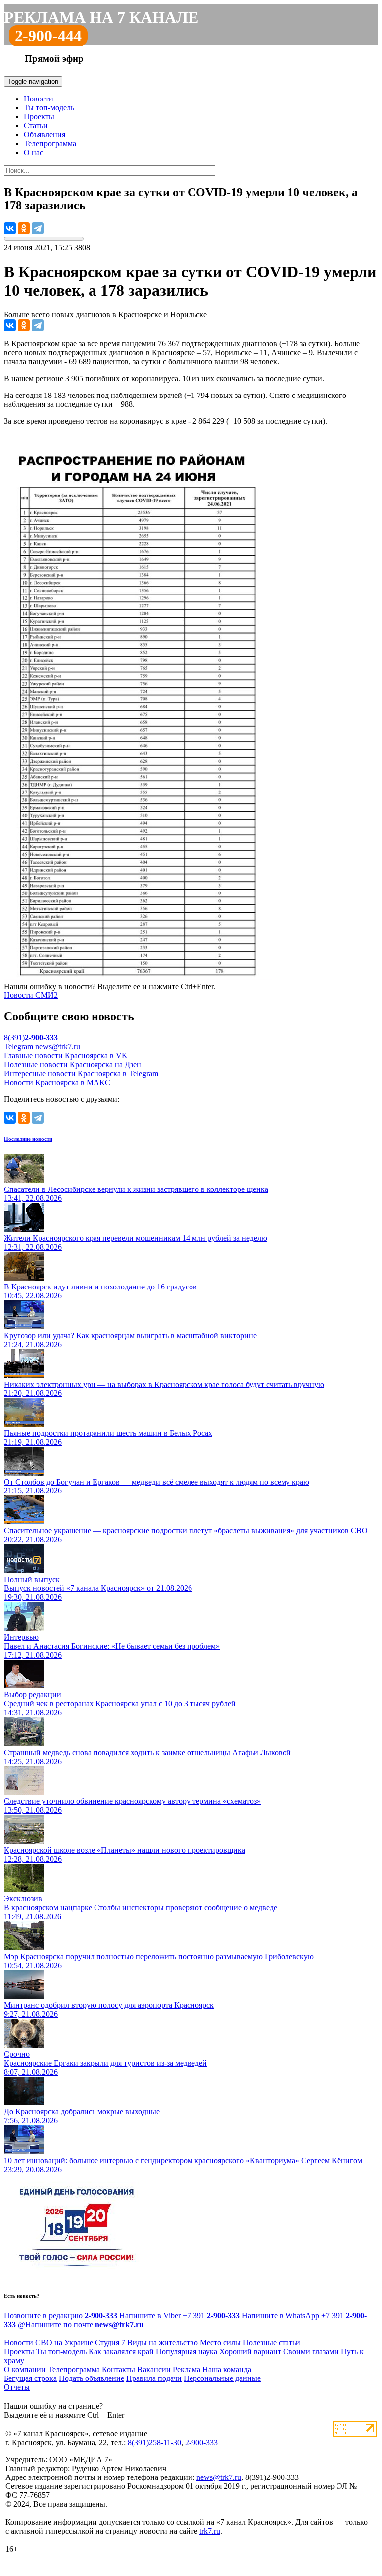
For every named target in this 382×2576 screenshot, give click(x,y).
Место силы (220, 2342)
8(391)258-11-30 (154, 2442)
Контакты (119, 2369)
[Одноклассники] (24, 228)
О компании (25, 2369)
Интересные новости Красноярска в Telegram (81, 1073)
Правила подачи (154, 2378)
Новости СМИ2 (31, 995)
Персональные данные (222, 2378)
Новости (39, 99)
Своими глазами (311, 2351)
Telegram (19, 1046)
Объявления (45, 135)
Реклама (187, 2369)
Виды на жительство (163, 2342)
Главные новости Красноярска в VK (66, 1055)
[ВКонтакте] (10, 228)
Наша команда (227, 2369)
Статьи (36, 126)
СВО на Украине (64, 2342)
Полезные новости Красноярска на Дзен (73, 1064)
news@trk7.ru (58, 1046)
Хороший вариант (250, 2351)
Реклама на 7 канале (101, 17)
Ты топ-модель (49, 108)
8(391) (31, 1038)
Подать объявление (92, 2378)
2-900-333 (201, 2442)
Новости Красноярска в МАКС (57, 1082)
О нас (34, 152)
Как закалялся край (121, 2351)
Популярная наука (187, 2351)
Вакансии (154, 2369)
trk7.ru (210, 2531)
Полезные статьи (272, 2342)
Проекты (39, 117)
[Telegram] (38, 228)
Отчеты (17, 2387)
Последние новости (28, 1139)
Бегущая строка (30, 2378)
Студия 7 (110, 2342)
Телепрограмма (50, 144)
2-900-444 (48, 36)
